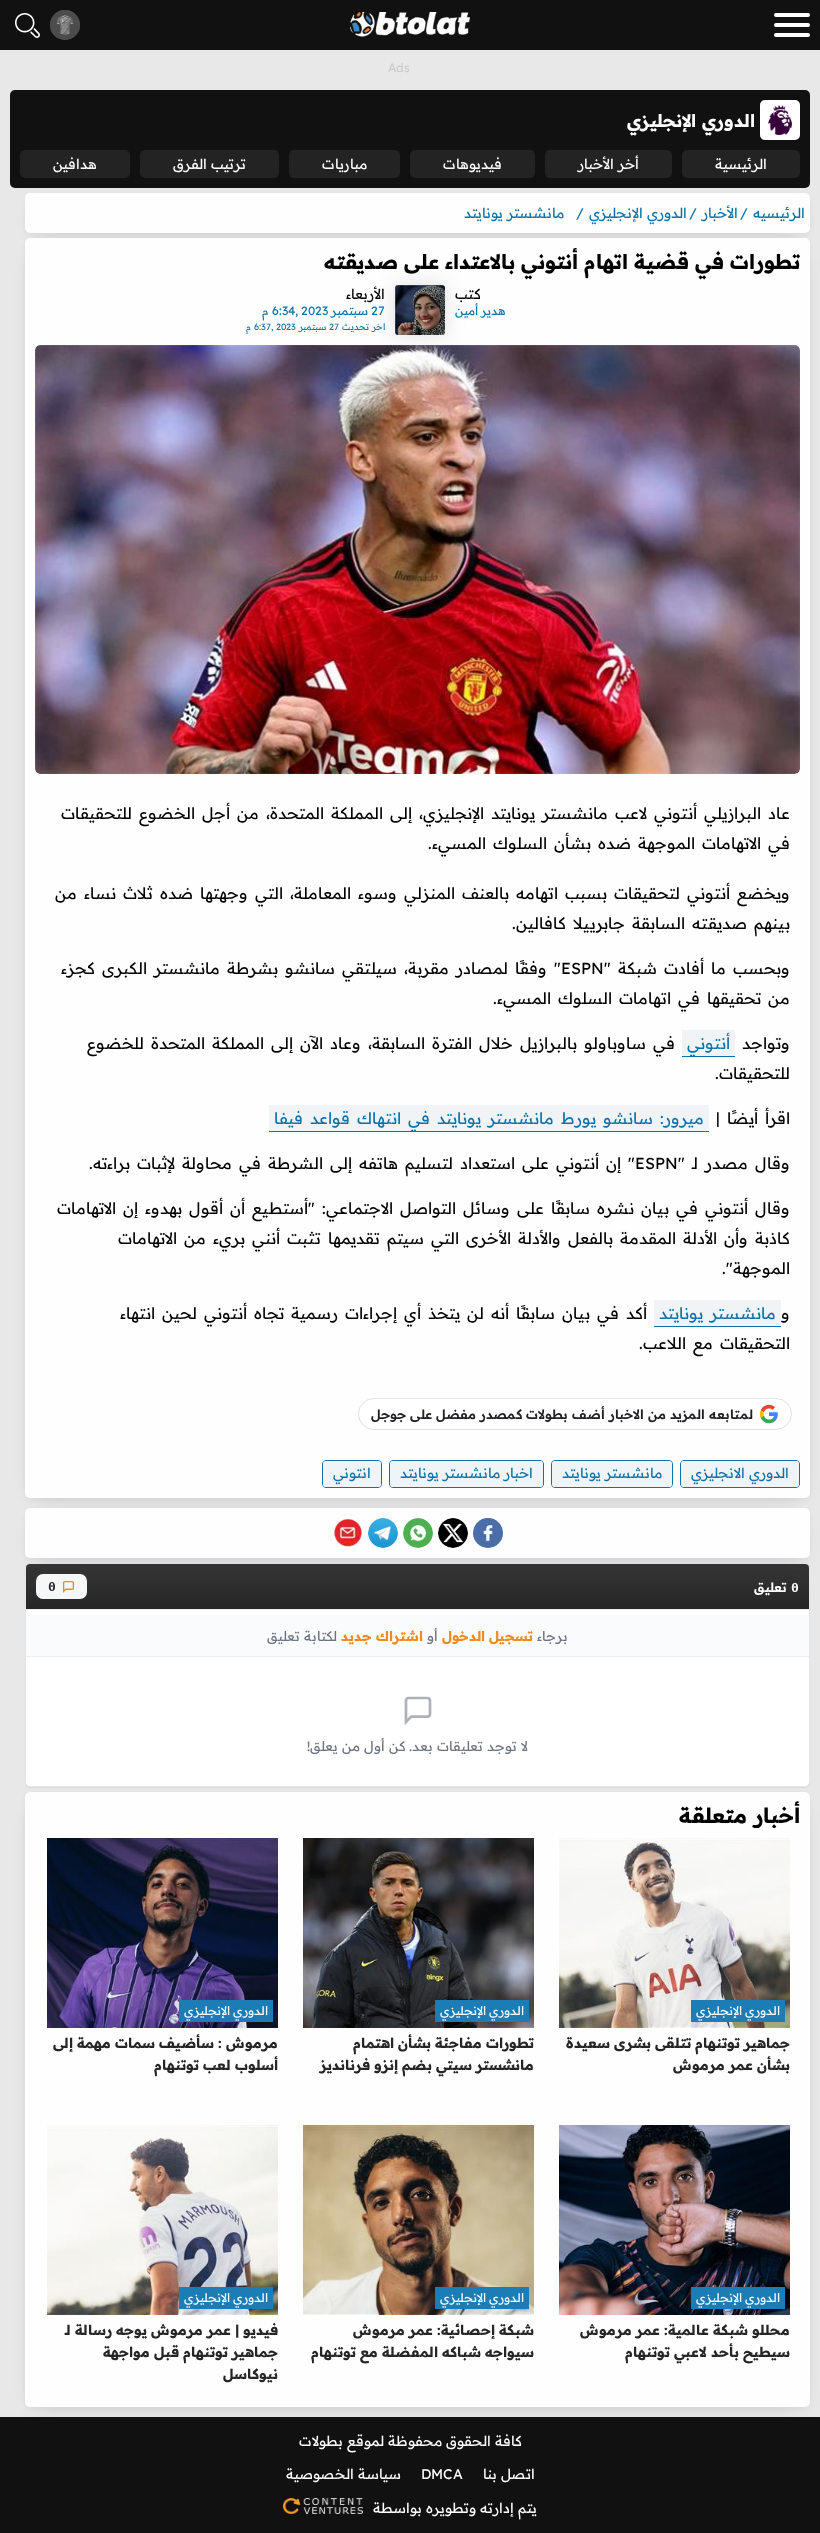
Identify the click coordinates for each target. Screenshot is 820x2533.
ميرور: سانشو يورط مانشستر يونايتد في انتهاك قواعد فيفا (489, 1118)
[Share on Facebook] (488, 1533)
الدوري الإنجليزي (738, 2010)
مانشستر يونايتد (717, 1313)
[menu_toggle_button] (792, 25)
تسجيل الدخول (487, 1635)
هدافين (75, 164)
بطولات (321, 2441)
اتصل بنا (509, 2474)
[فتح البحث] (27, 25)
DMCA (442, 2474)
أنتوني (708, 1043)
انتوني (352, 1473)
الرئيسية (741, 164)
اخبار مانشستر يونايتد (466, 1473)
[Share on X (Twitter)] (453, 1533)
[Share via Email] (348, 1533)
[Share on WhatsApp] (418, 1533)
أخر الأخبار (608, 164)
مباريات (344, 164)
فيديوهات (472, 164)
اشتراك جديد (382, 1635)
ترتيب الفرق (209, 164)
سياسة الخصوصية (343, 2474)
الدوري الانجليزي (740, 1473)
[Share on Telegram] (383, 1533)
